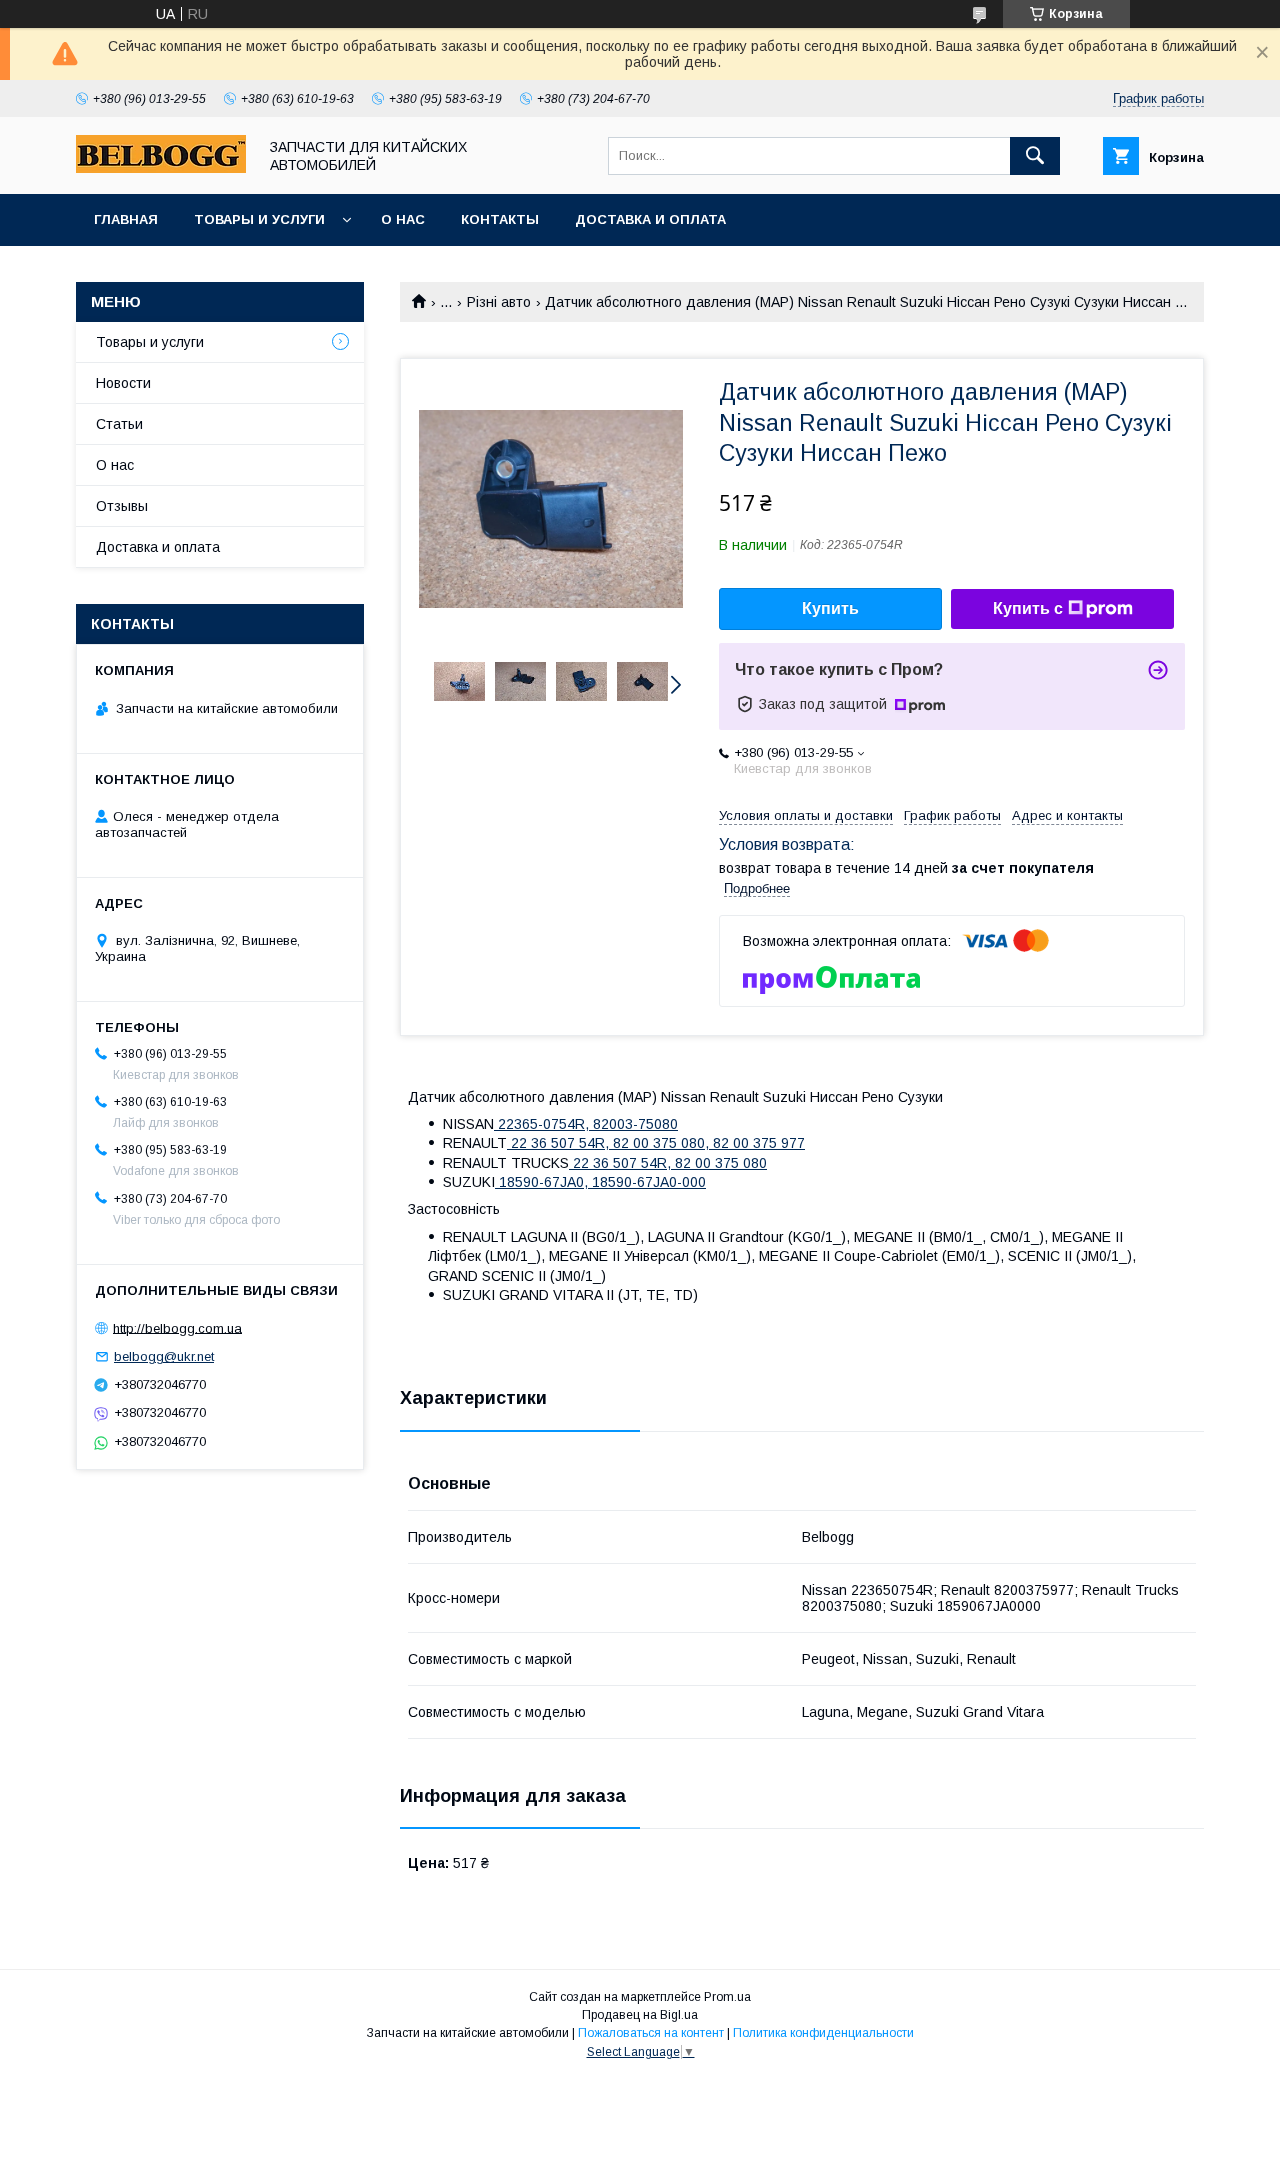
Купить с (1028, 608)
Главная (126, 219)
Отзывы (122, 506)
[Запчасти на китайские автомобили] (161, 168)
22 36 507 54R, (560, 1143)
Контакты (500, 219)
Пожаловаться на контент (651, 2033)
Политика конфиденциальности (823, 2033)
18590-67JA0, (543, 1182)
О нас (403, 219)
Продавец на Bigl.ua (640, 2015)
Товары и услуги (259, 219)
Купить (830, 608)
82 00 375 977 (759, 1143)
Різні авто (499, 302)
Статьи (119, 424)
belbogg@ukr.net (164, 1356)
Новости (123, 383)
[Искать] (1035, 156)
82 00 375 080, (663, 1143)
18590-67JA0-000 (649, 1182)
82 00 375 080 (721, 1163)
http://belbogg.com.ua (177, 1327)
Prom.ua (727, 1997)
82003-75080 (635, 1124)
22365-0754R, (543, 1124)
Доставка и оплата (650, 219)
